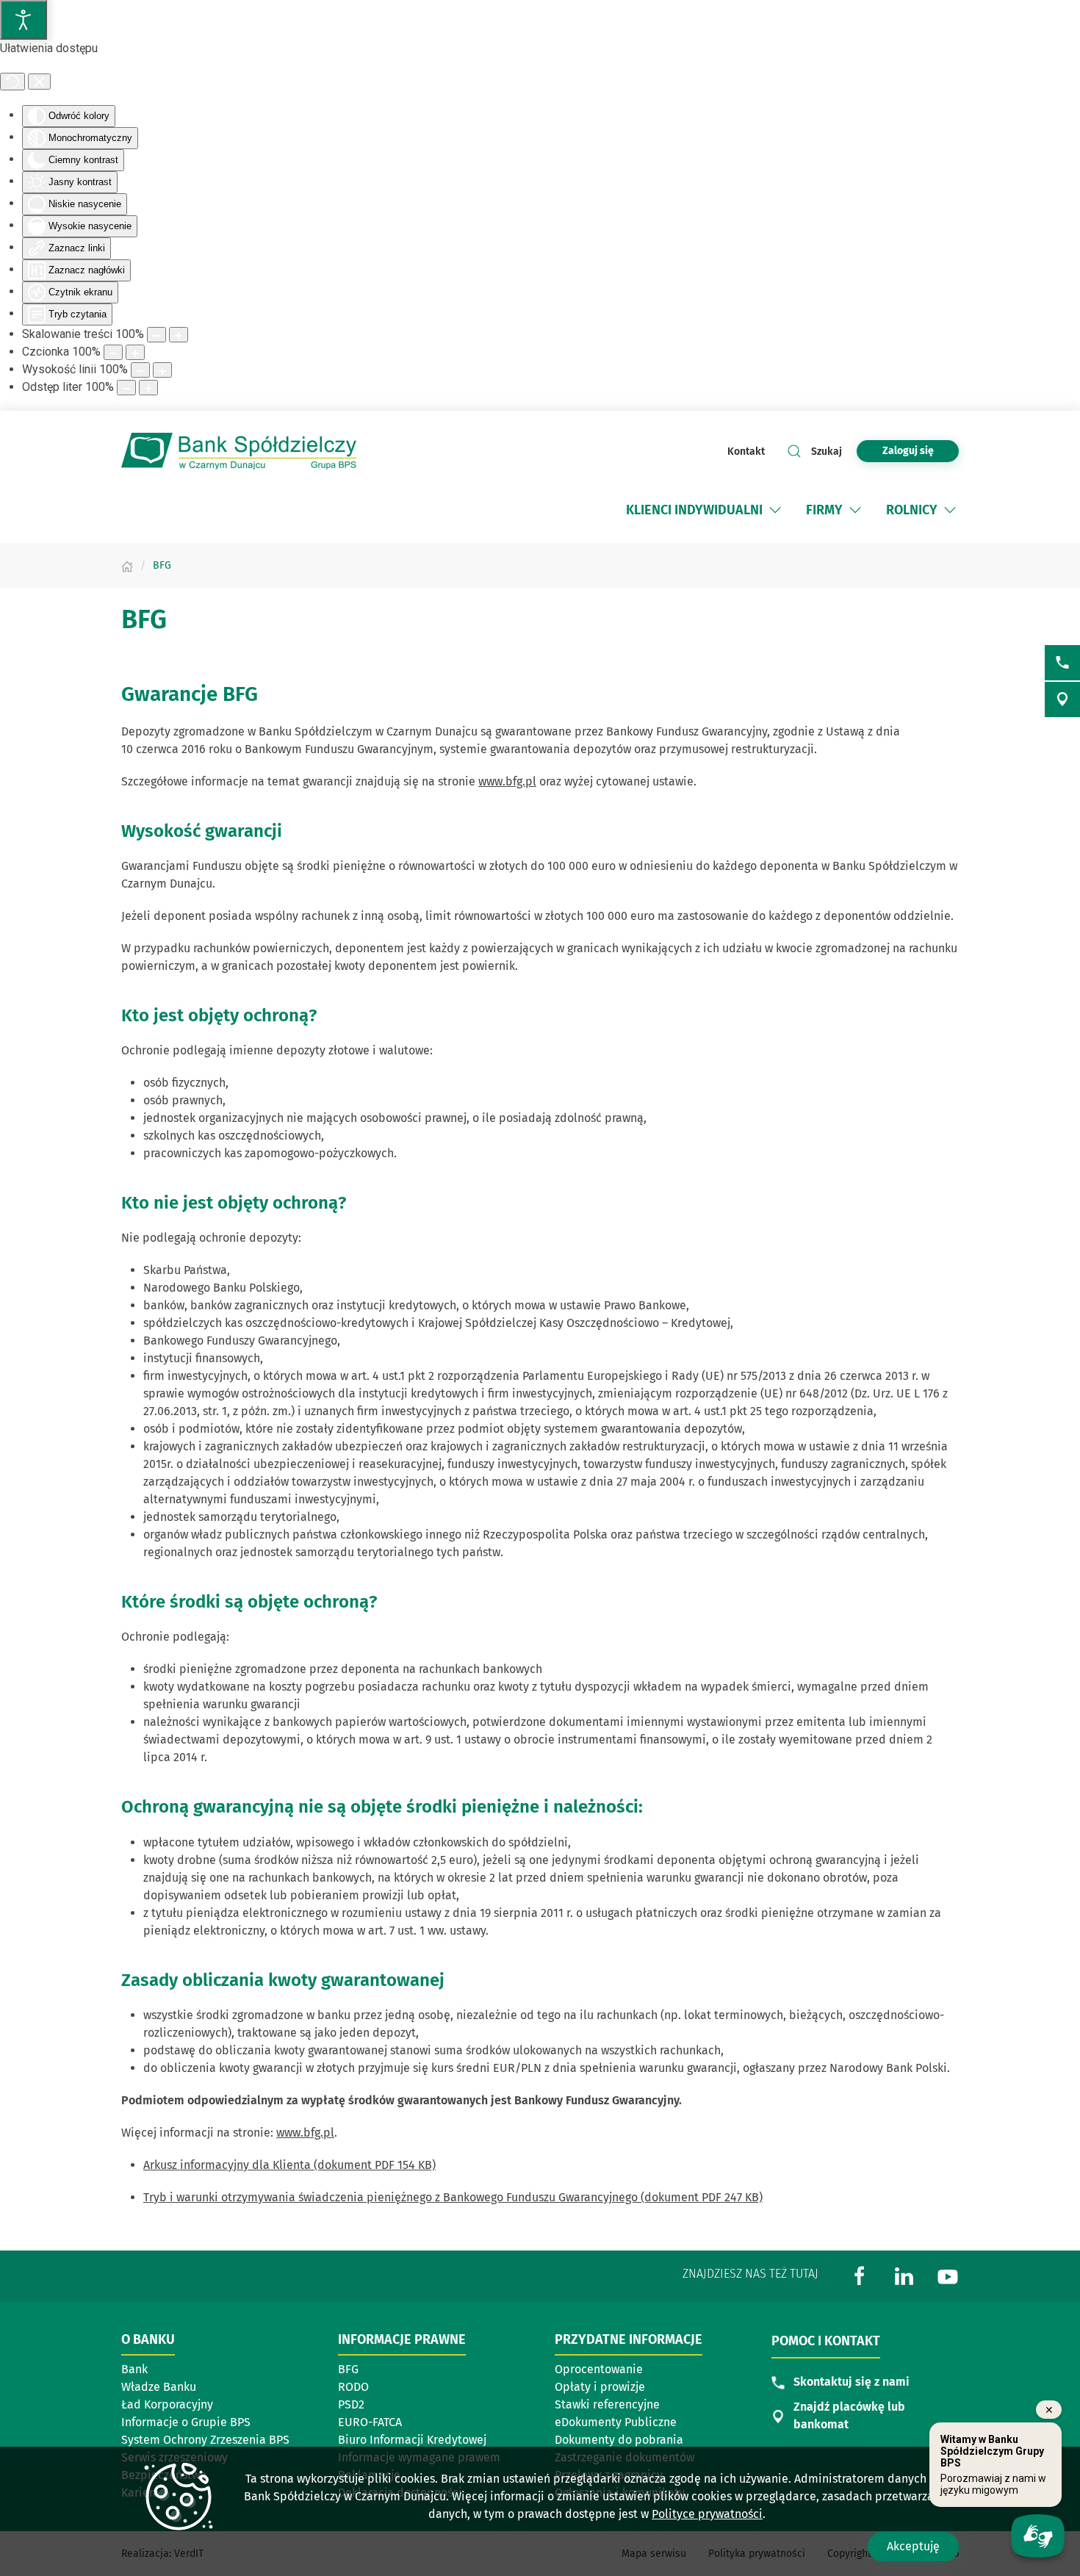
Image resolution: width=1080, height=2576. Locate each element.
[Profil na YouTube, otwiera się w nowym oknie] (948, 2275)
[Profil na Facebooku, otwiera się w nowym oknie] (860, 2275)
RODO (353, 2387)
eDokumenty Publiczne (616, 2422)
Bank (134, 2369)
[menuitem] (694, 510)
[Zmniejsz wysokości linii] (140, 370)
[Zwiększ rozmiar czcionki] (135, 352)
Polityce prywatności (707, 2514)
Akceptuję (913, 2546)
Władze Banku (159, 2387)
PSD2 (351, 2404)
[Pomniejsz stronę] (156, 335)
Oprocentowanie (624, 2370)
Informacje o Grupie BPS (190, 2423)
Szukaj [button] (827, 451)
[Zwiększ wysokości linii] (162, 370)
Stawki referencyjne (607, 2404)
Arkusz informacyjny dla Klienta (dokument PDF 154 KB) (289, 2165)
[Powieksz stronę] (179, 335)
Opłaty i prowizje (600, 2387)
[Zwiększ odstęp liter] (148, 388)
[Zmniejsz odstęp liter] (126, 388)
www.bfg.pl (507, 781)
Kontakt (746, 451)
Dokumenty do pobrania (619, 2440)
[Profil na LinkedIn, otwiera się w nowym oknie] (904, 2275)
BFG (348, 2369)
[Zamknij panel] (39, 82)
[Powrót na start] (239, 451)
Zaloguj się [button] (908, 451)
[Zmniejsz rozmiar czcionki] (113, 352)
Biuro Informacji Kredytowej (412, 2440)
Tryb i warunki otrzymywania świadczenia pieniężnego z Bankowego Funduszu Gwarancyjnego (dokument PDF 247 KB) (453, 2197)
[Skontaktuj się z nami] (1062, 663)
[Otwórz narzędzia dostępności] (24, 20)
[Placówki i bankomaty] (1062, 699)
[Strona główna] (127, 565)
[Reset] (12, 82)
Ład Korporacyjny (167, 2404)
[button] (775, 510)
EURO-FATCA (370, 2422)
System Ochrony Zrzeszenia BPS (205, 2440)
